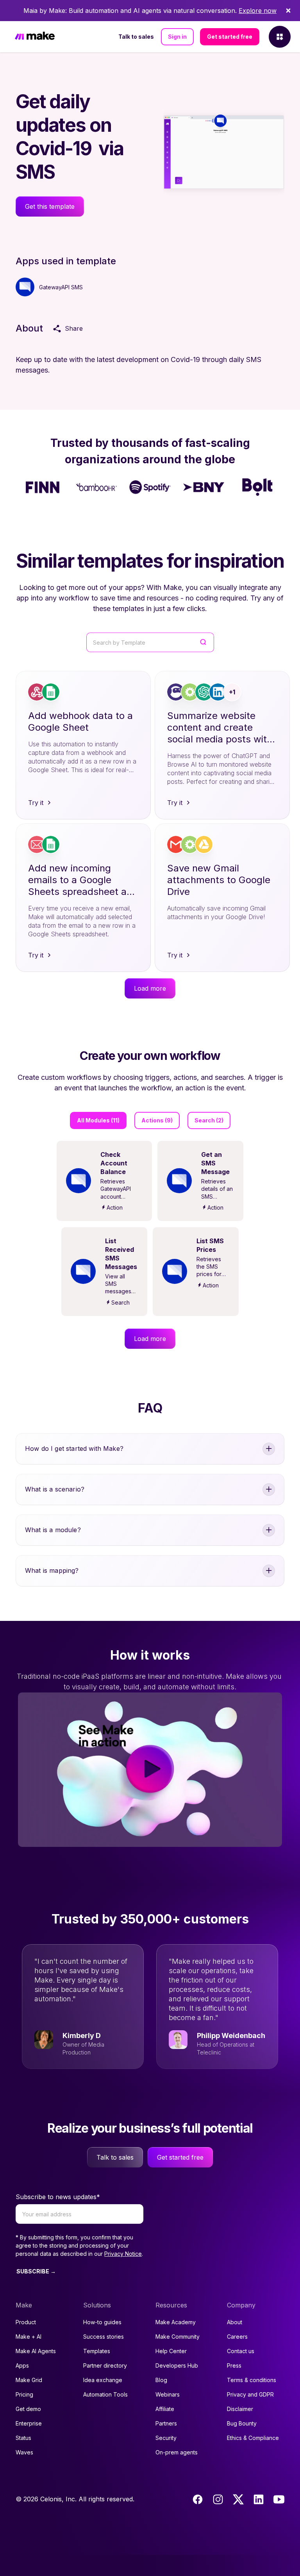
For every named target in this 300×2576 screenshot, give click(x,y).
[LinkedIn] (259, 2499)
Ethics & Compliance (253, 2438)
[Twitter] (238, 2499)
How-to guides (102, 2322)
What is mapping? (52, 1570)
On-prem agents (177, 2452)
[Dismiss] (288, 11)
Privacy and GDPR (250, 2394)
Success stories (104, 2337)
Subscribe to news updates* (58, 2197)
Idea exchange (103, 2380)
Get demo (28, 2409)
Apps (22, 2365)
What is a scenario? (55, 1489)
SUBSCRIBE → (36, 2271)
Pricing (24, 2394)
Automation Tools (105, 2394)
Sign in (177, 37)
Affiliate (165, 2409)
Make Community (178, 2337)
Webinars (168, 2394)
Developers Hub (177, 2365)
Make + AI (29, 2337)
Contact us (241, 2351)
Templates (97, 2351)
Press (234, 2365)
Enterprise (29, 2423)
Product (26, 2322)
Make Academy (176, 2322)
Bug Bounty (242, 2423)
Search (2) (209, 1120)
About (235, 2322)
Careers (237, 2337)
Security (166, 2438)
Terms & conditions (252, 2380)
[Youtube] (279, 2499)
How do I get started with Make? (74, 1448)
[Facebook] (198, 2499)
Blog (161, 2380)
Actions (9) (157, 1120)
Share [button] (74, 328)
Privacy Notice (123, 2254)
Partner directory (105, 2365)
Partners (166, 2423)
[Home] (35, 37)
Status (23, 2438)
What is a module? (53, 1530)
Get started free (230, 37)
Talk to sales (136, 37)
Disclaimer (240, 2409)
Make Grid (29, 2380)
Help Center (171, 2351)
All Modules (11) (98, 1120)
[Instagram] (218, 2499)
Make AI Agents (36, 2351)
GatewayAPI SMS (61, 287)
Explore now (258, 11)
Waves (24, 2452)
